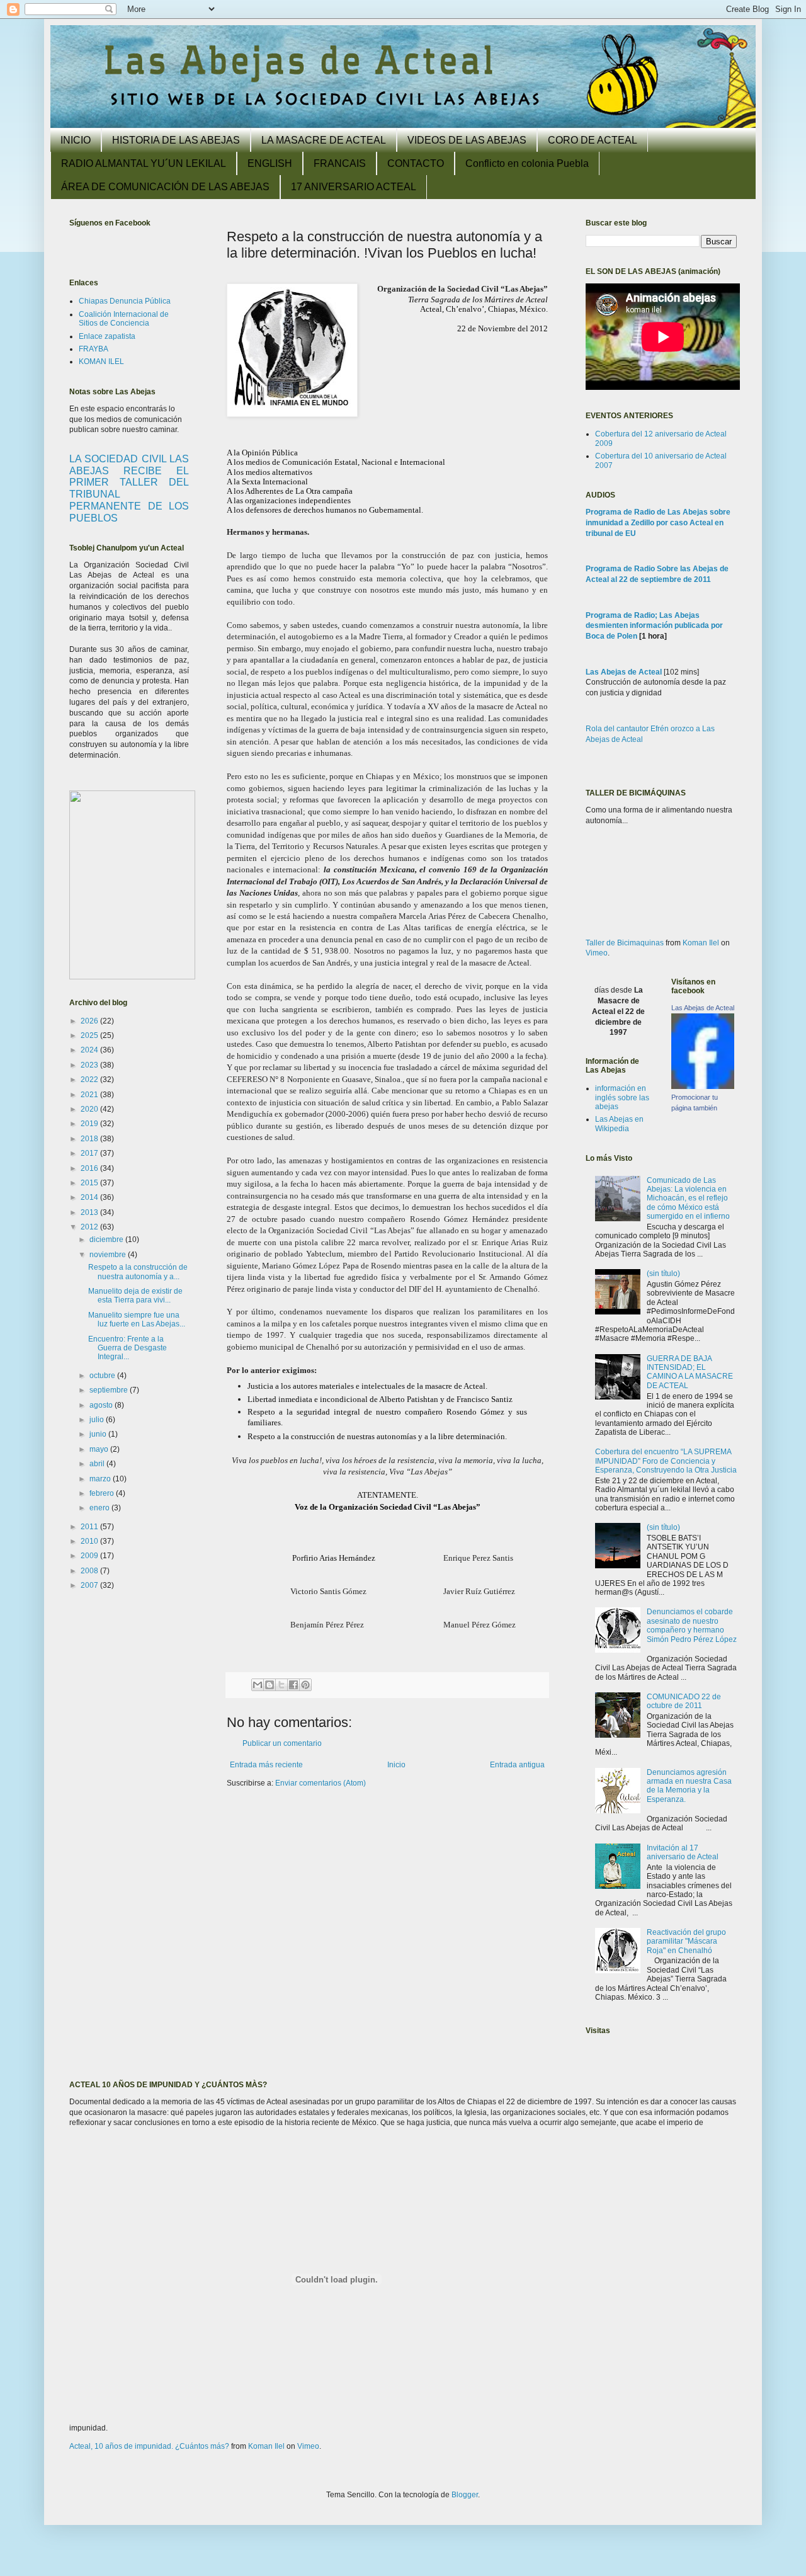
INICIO (76, 140)
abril (98, 1464)
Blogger (465, 2495)
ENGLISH (270, 163)
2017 (90, 1153)
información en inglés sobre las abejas (622, 1097)
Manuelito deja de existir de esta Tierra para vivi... (135, 1296)
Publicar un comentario (282, 1743)
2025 (90, 1035)
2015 (90, 1183)
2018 (90, 1139)
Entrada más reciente (266, 1765)
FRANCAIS (340, 163)
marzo (101, 1479)
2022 (90, 1080)
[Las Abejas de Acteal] (703, 1086)
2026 (90, 1021)
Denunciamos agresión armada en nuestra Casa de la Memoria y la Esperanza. (689, 1786)
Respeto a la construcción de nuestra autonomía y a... (138, 1272)
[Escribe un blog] (270, 1685)
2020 (90, 1109)
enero (100, 1508)
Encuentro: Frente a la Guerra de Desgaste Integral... (128, 1348)
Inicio (396, 1765)
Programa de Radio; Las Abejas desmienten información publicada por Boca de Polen (654, 626)
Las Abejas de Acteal (624, 672)
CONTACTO (416, 163)
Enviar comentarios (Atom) (321, 1783)
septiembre (110, 1390)
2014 (90, 1197)
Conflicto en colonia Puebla (527, 163)
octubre (103, 1376)
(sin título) (663, 1274)
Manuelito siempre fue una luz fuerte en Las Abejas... (137, 1319)
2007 (90, 1585)
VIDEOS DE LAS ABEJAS (467, 140)
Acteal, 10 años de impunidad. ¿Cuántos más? (149, 2446)
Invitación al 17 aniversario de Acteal (683, 1852)
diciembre (107, 1240)
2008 (90, 1571)
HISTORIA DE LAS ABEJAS (176, 140)
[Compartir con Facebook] (293, 1685)
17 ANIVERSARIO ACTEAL (354, 187)
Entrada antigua (517, 1765)
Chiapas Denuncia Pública (125, 301)
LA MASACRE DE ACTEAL (324, 140)
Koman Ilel (701, 943)
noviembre (109, 1255)
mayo (100, 1449)
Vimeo (597, 953)
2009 (90, 1556)
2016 (90, 1168)
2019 (90, 1124)
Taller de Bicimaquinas (625, 943)
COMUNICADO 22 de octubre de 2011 (684, 1701)
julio (98, 1420)
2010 (90, 1541)
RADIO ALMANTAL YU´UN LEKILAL (144, 163)
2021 (90, 1095)
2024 (90, 1050)
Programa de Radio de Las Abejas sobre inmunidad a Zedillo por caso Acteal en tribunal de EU (658, 523)
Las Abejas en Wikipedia (619, 1124)
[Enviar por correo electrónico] (258, 1685)
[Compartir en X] (281, 1685)
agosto (102, 1405)
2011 (90, 1527)
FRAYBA (94, 349)
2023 (90, 1065)
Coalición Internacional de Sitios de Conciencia (124, 319)
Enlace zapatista (107, 336)
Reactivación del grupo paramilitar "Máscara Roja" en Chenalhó (686, 1941)
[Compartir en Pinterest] (305, 1685)
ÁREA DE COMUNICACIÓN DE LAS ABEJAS (165, 187)
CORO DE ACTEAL (593, 140)
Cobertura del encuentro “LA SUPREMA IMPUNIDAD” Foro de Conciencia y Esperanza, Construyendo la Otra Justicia (666, 1461)
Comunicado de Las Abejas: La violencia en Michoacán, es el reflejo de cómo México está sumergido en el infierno (688, 1199)
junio (99, 1434)
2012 (90, 1227)
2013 (90, 1212)
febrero (103, 1493)
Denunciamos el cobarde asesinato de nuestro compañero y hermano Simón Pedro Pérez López (692, 1625)
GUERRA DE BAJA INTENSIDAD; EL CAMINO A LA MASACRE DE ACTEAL (690, 1372)
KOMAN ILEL (101, 362)
